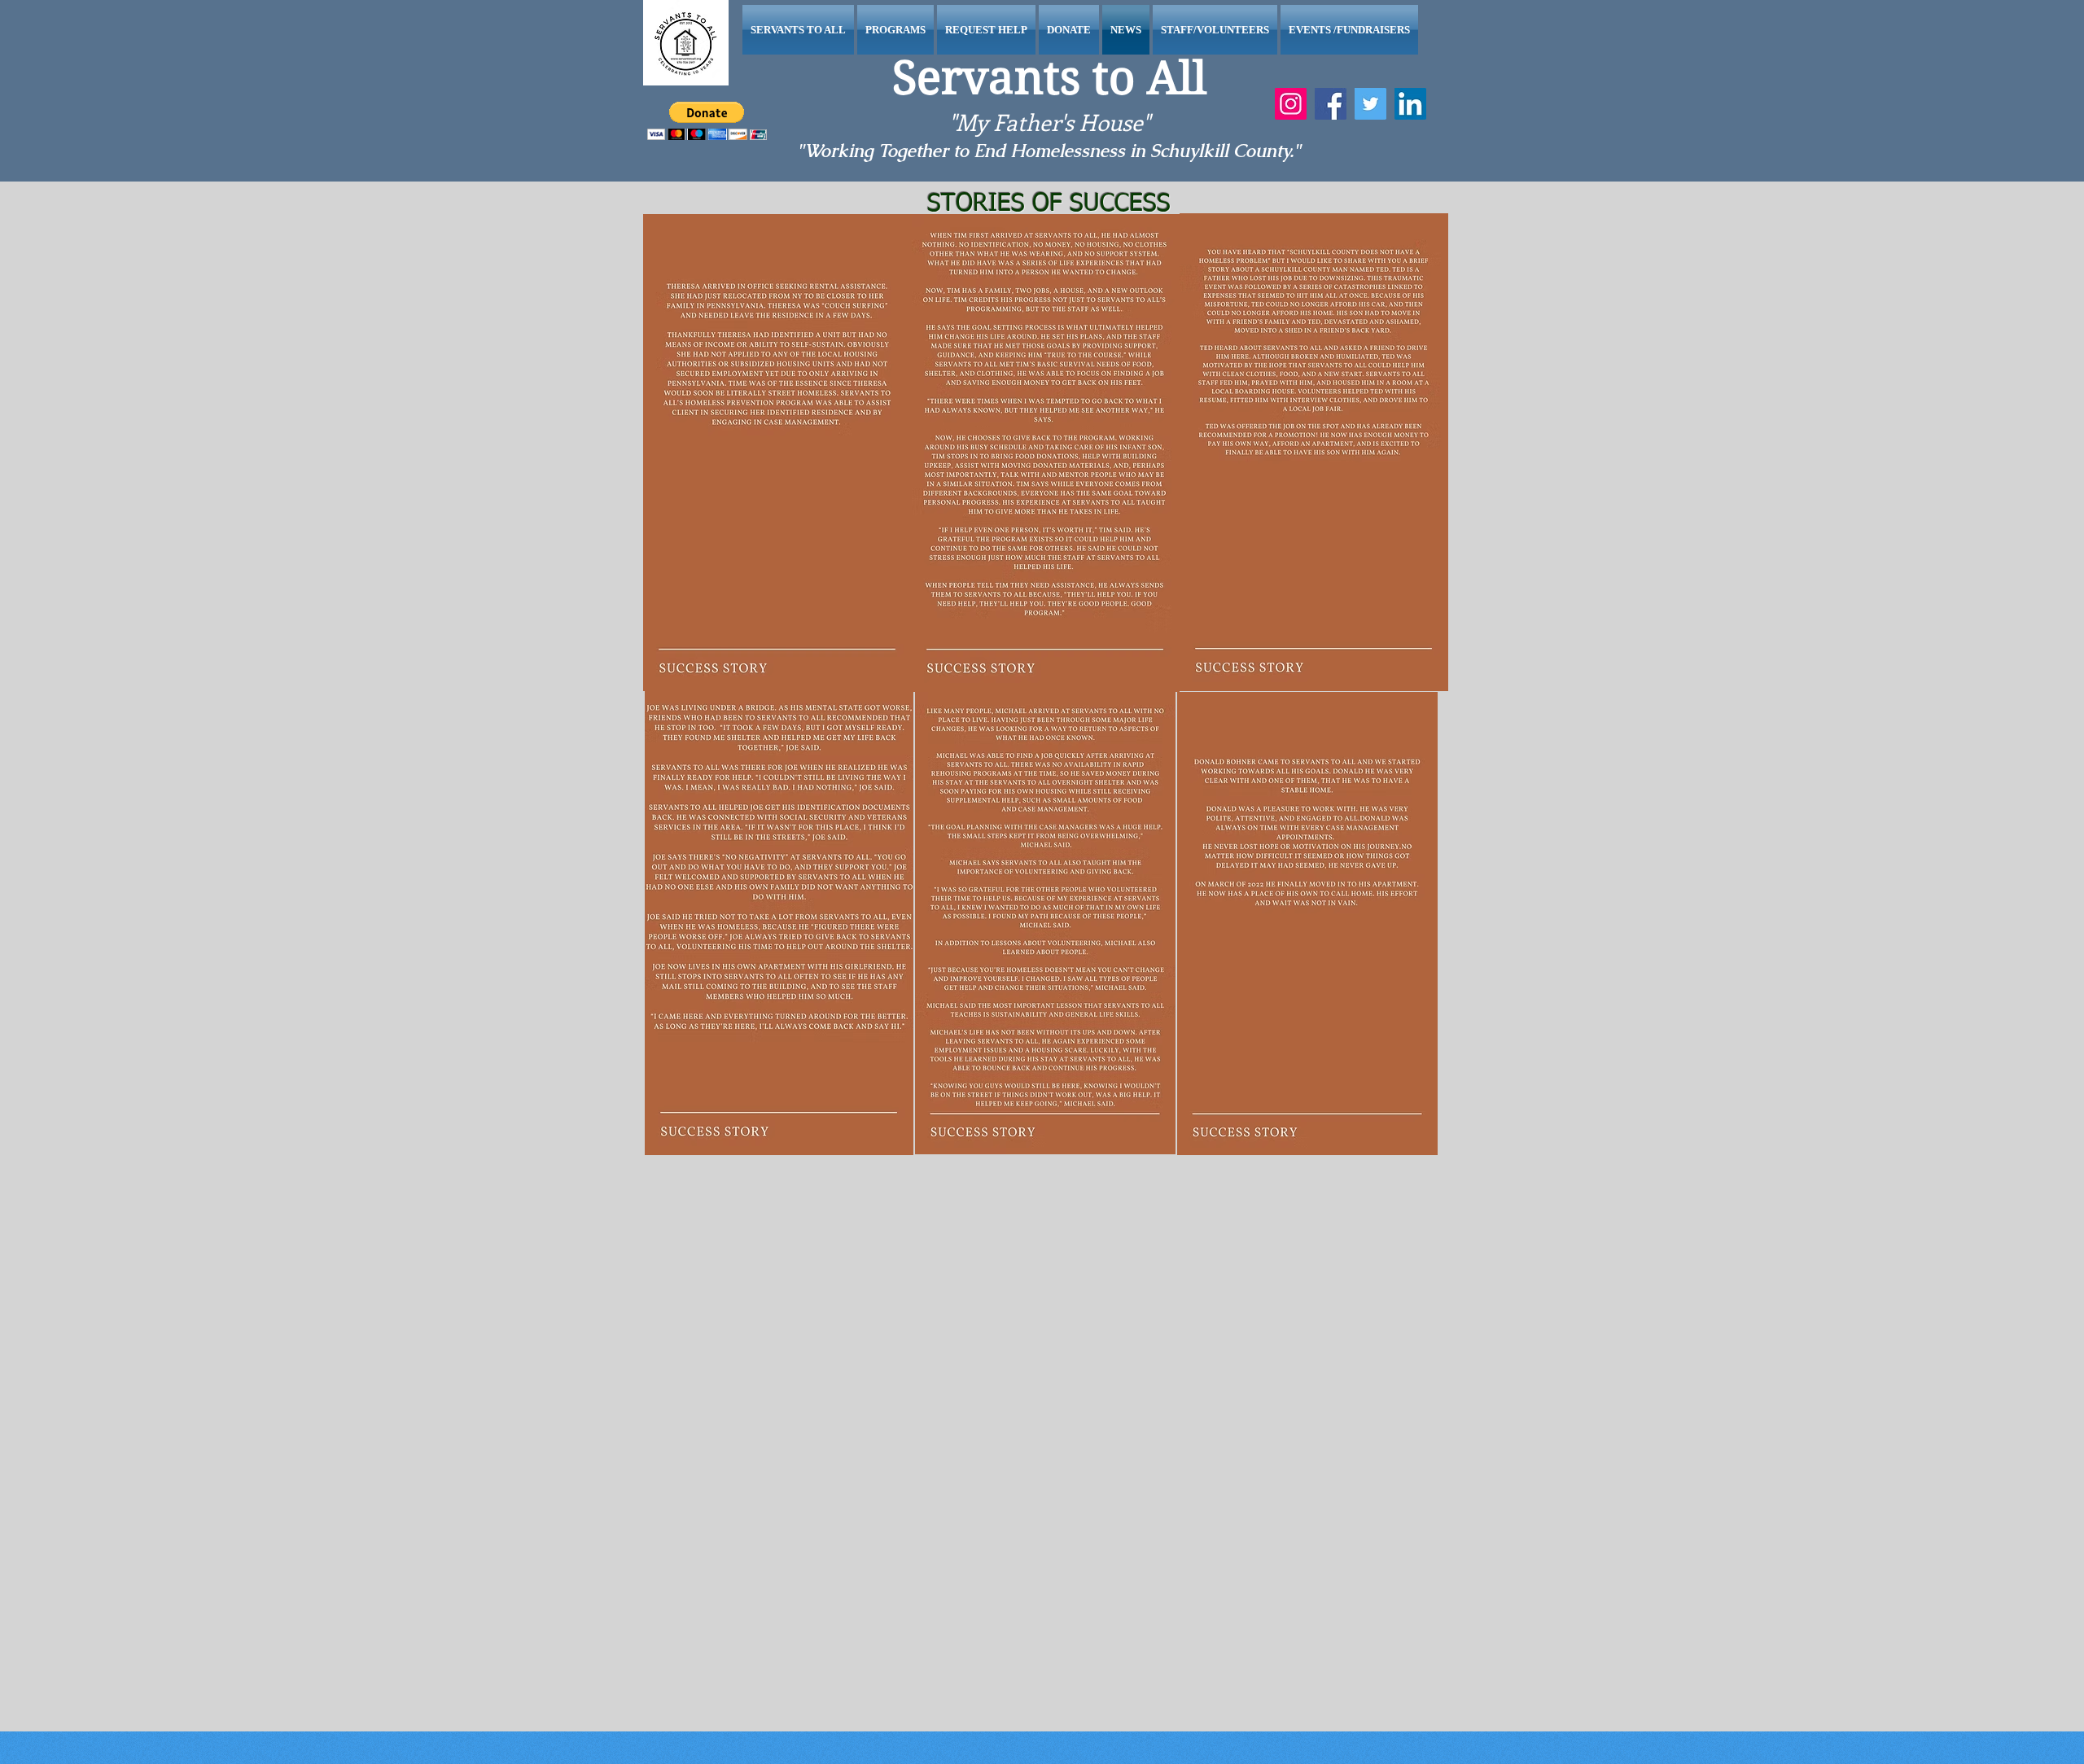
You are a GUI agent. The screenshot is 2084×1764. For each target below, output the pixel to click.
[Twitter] (1370, 104)
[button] (707, 121)
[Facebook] (1331, 104)
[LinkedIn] (1410, 104)
